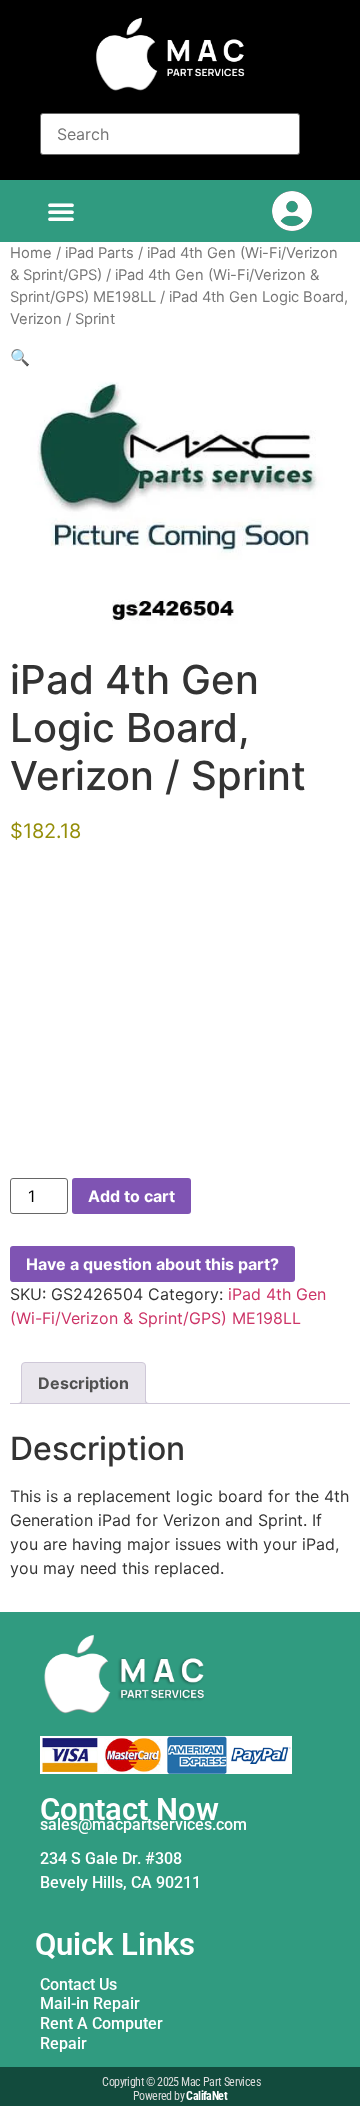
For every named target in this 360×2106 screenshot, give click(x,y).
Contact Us (78, 1984)
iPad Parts (99, 253)
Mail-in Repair (90, 2003)
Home (31, 253)
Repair (63, 2043)
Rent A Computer (101, 2023)
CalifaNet (206, 2096)
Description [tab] (83, 1383)
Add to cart (131, 1196)
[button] (61, 211)
